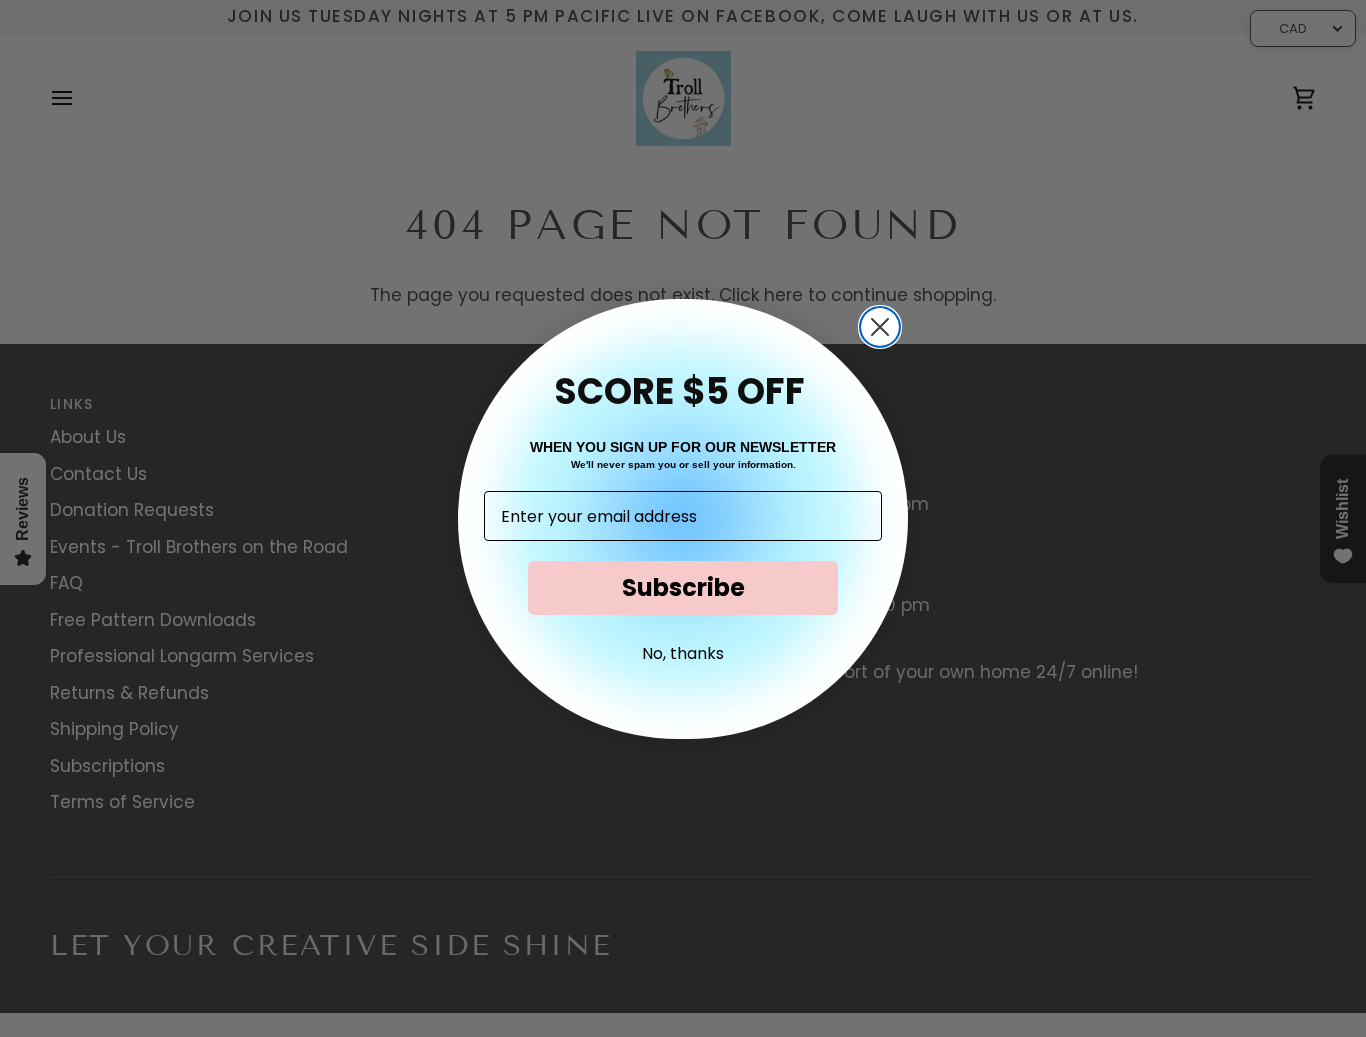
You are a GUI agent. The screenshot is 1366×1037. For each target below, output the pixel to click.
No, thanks (683, 653)
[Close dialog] (880, 327)
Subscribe (683, 587)
